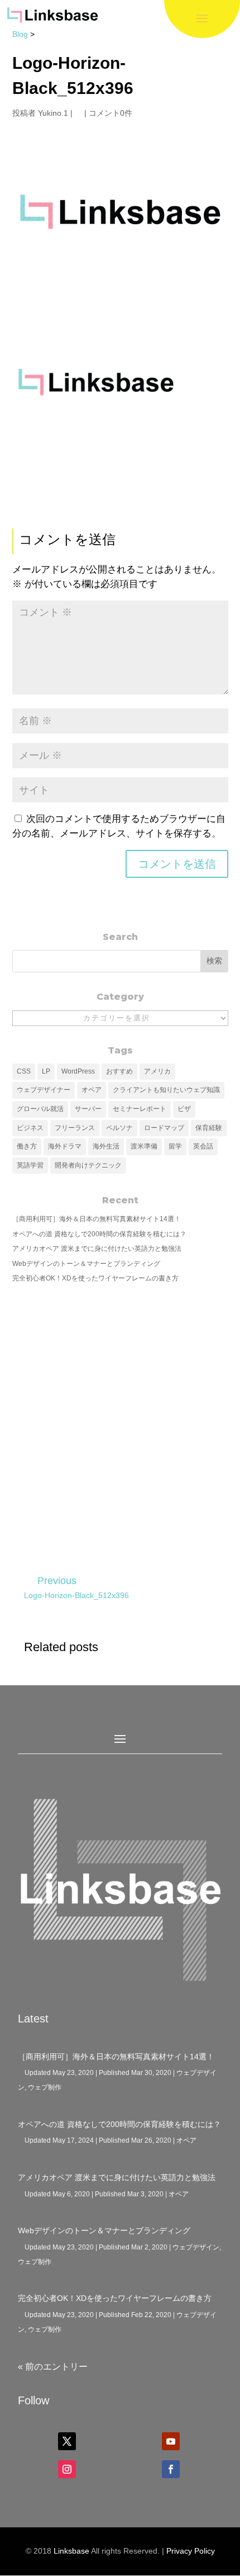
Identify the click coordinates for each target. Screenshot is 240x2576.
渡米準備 (144, 1146)
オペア (92, 1090)
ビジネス (30, 1128)
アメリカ (157, 1071)
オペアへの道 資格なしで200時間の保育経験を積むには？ (99, 1234)
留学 (175, 1146)
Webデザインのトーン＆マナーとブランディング (86, 1264)
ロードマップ (164, 1128)
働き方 (27, 1146)
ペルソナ (119, 1128)
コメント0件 (111, 113)
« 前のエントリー (53, 2367)
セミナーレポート (140, 1109)
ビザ (184, 1109)
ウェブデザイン (196, 2247)
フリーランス (75, 1128)
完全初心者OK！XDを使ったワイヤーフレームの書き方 (95, 1278)
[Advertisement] (120, 1421)
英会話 (203, 1146)
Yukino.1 (53, 113)
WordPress (78, 1071)
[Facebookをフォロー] (171, 2469)
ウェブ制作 (45, 2087)
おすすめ (119, 1071)
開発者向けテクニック (88, 1165)
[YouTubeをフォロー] (171, 2441)
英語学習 (30, 1165)
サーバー (88, 1109)
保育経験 (209, 1128)
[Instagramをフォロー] (67, 2469)
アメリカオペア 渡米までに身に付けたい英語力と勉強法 (97, 1249)
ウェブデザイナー (44, 1090)
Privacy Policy (191, 2551)
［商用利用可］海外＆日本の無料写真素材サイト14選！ (97, 1219)
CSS (24, 1071)
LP (46, 1071)
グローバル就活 (40, 1109)
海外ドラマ (65, 1146)
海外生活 (106, 1146)
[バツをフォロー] (67, 2441)
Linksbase (71, 2551)
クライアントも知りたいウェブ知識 (166, 1090)
